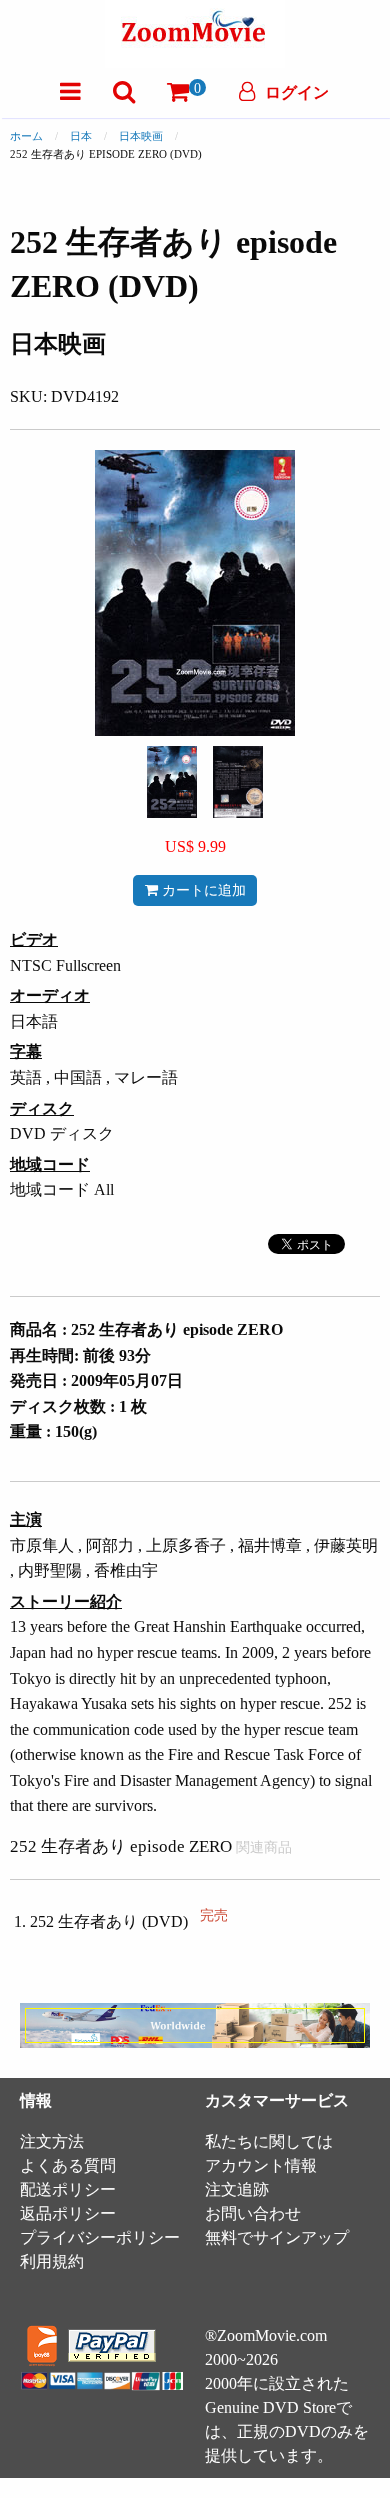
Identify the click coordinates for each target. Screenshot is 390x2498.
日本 (81, 136)
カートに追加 (202, 890)
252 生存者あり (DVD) (129, 1921)
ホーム (26, 136)
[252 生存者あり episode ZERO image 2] (238, 782)
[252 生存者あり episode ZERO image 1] (172, 782)
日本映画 (141, 136)
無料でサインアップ (277, 2237)
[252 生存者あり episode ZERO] (172, 780)
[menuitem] (70, 91)
